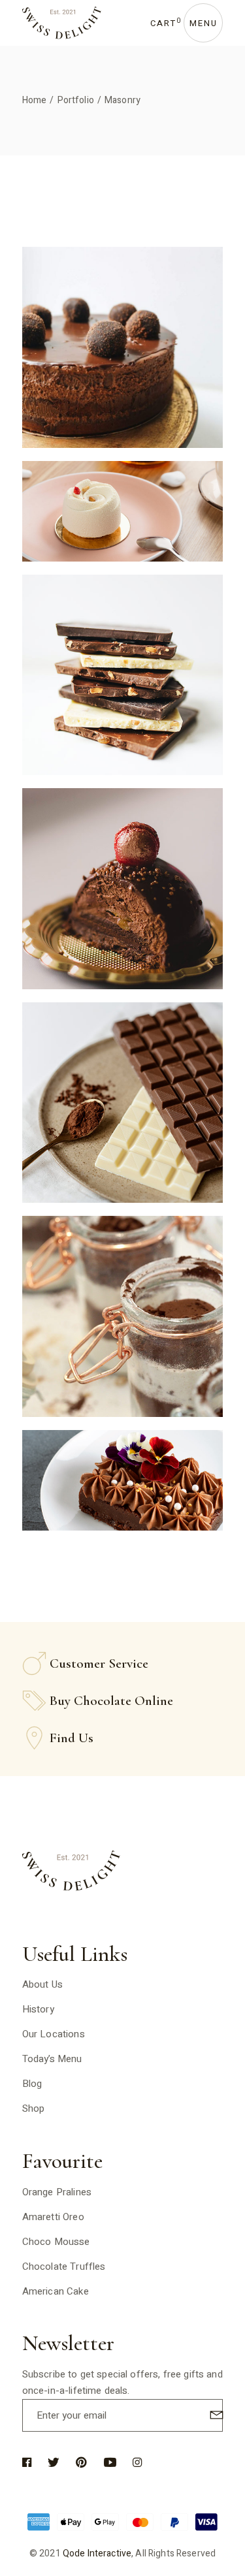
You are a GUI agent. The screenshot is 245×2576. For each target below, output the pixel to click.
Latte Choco (122, 1487)
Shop (34, 2108)
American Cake (56, 2291)
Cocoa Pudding (122, 354)
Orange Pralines (57, 2192)
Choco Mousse (56, 2242)
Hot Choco (123, 896)
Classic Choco (123, 682)
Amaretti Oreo (53, 2217)
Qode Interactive (97, 2553)
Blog (32, 2084)
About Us (42, 1984)
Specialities (123, 374)
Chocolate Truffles (64, 2266)
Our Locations (54, 2034)
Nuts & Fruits (123, 1323)
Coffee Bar (123, 518)
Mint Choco (122, 1110)
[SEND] (215, 2414)
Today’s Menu (52, 2059)
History (38, 2009)
